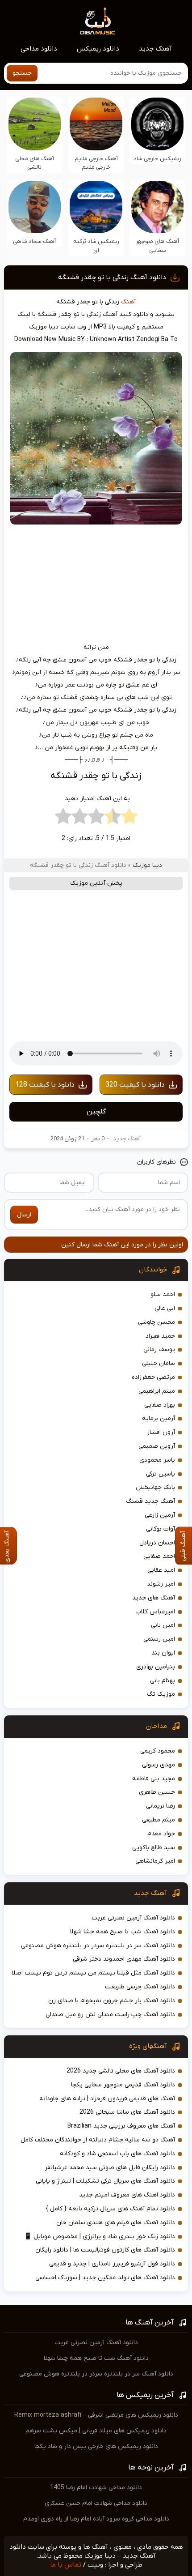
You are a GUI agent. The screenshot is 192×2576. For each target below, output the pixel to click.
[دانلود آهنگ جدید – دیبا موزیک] (98, 21)
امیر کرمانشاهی (155, 1861)
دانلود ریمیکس (98, 49)
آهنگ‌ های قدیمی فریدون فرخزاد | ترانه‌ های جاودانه (107, 2099)
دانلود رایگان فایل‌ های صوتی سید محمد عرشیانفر (110, 2168)
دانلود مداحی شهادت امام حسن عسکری (96, 2503)
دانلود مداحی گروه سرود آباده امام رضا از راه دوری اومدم (96, 2519)
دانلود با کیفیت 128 (45, 1085)
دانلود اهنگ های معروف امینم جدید (127, 2195)
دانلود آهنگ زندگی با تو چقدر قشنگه (112, 277)
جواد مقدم (161, 1834)
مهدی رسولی (159, 1765)
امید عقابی (161, 1570)
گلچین (96, 1112)
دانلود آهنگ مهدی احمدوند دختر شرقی (124, 1959)
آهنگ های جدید (154, 1598)
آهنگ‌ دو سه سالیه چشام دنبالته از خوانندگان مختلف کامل (98, 2140)
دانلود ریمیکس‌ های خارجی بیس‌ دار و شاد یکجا (96, 2446)
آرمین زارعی (160, 1515)
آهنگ (128, 302)
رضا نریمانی (161, 1806)
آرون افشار (161, 1432)
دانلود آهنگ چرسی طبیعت (140, 1987)
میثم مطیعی (159, 1820)
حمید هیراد (160, 1336)
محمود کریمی (158, 1751)
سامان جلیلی (159, 1363)
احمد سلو (163, 1294)
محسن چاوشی (157, 1322)
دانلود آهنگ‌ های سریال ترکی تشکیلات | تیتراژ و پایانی (105, 2181)
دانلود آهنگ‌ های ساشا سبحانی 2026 (127, 2112)
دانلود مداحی (39, 49)
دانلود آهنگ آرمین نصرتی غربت (133, 1918)
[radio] (129, 819)
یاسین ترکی (161, 1474)
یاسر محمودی (157, 1460)
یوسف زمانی (159, 1350)
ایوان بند (163, 1653)
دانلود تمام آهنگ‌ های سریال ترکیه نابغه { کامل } (111, 2209)
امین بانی (163, 1625)
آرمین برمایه (159, 1418)
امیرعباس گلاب (155, 1612)
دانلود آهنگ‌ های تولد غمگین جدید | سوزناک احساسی (105, 2278)
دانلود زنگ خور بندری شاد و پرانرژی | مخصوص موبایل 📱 (100, 2237)
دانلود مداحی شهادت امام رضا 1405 (96, 2488)
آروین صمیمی (157, 1446)
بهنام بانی (163, 1681)
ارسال (24, 1215)
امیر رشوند (161, 1584)
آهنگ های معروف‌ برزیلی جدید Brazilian (121, 2126)
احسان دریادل (157, 1543)
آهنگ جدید (155, 49)
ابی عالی (165, 1308)
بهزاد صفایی (160, 1405)
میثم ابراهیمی (157, 1391)
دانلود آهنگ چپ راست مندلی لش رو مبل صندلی (110, 2015)
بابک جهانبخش (155, 1487)
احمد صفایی (159, 1556)
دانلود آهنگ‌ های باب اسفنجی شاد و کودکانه (117, 2154)
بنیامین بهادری (156, 1667)
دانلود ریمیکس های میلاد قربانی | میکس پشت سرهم (96, 2431)
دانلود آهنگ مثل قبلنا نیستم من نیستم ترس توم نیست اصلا (94, 1973)
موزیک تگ (161, 1694)
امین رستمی (159, 1639)
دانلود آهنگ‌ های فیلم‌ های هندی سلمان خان (116, 2223)
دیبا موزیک (147, 865)
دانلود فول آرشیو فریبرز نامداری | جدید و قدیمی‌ (112, 2264)
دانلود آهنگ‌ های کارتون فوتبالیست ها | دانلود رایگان (105, 2250)
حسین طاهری (157, 1792)
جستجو (22, 73)
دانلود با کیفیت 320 (135, 1085)
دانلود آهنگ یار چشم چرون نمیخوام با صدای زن (112, 2001)
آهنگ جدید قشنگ (150, 1501)
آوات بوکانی (161, 1529)
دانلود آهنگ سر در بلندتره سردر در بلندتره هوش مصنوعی (98, 1946)
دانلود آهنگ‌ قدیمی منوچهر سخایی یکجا (123, 2085)
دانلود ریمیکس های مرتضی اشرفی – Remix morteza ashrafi (96, 2415)
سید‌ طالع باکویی (154, 1848)
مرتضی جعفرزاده (153, 1377)
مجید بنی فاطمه (154, 1779)
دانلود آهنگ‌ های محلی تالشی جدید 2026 (121, 2071)
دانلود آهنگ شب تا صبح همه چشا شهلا (123, 1932)
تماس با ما (66, 2565)
